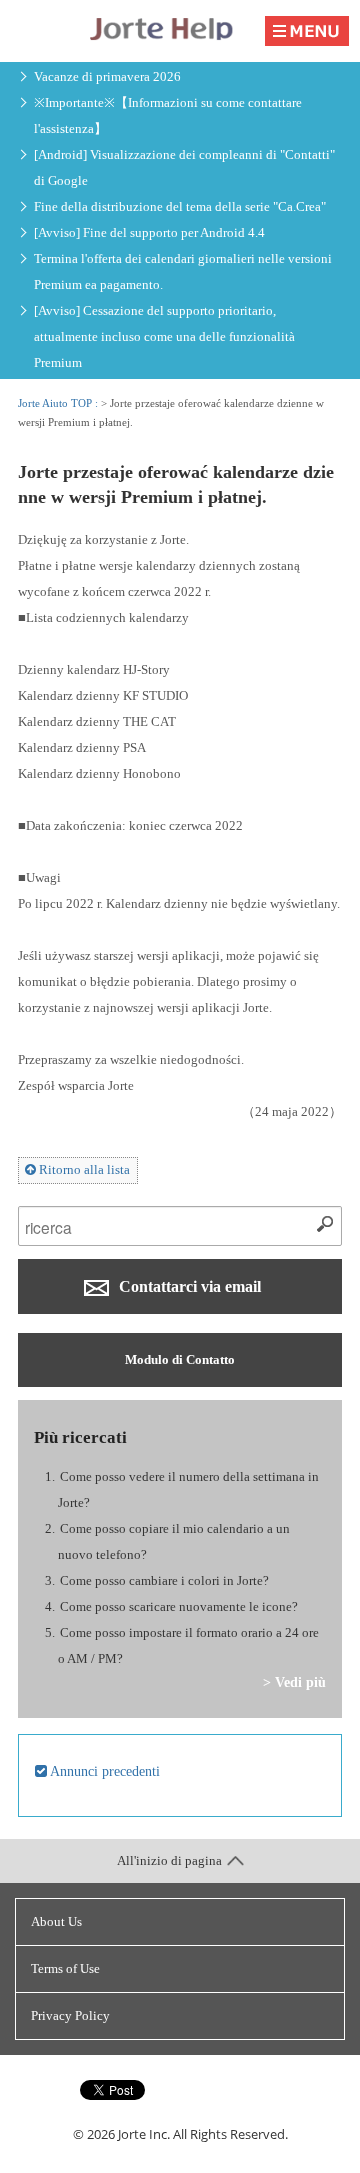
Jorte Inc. (144, 2134)
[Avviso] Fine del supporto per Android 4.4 (149, 232)
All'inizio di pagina (169, 1860)
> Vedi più (294, 1682)
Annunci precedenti (103, 1771)
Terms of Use (65, 1968)
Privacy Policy (70, 2015)
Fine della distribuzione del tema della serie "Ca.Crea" (180, 206)
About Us (56, 1921)
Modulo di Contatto (180, 1359)
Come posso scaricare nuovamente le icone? (179, 1606)
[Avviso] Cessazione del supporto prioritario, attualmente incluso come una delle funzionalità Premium (164, 336)
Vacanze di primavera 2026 (107, 76)
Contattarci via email (188, 1286)
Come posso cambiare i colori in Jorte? (164, 1580)
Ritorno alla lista (83, 1169)
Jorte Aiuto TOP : (59, 403)
